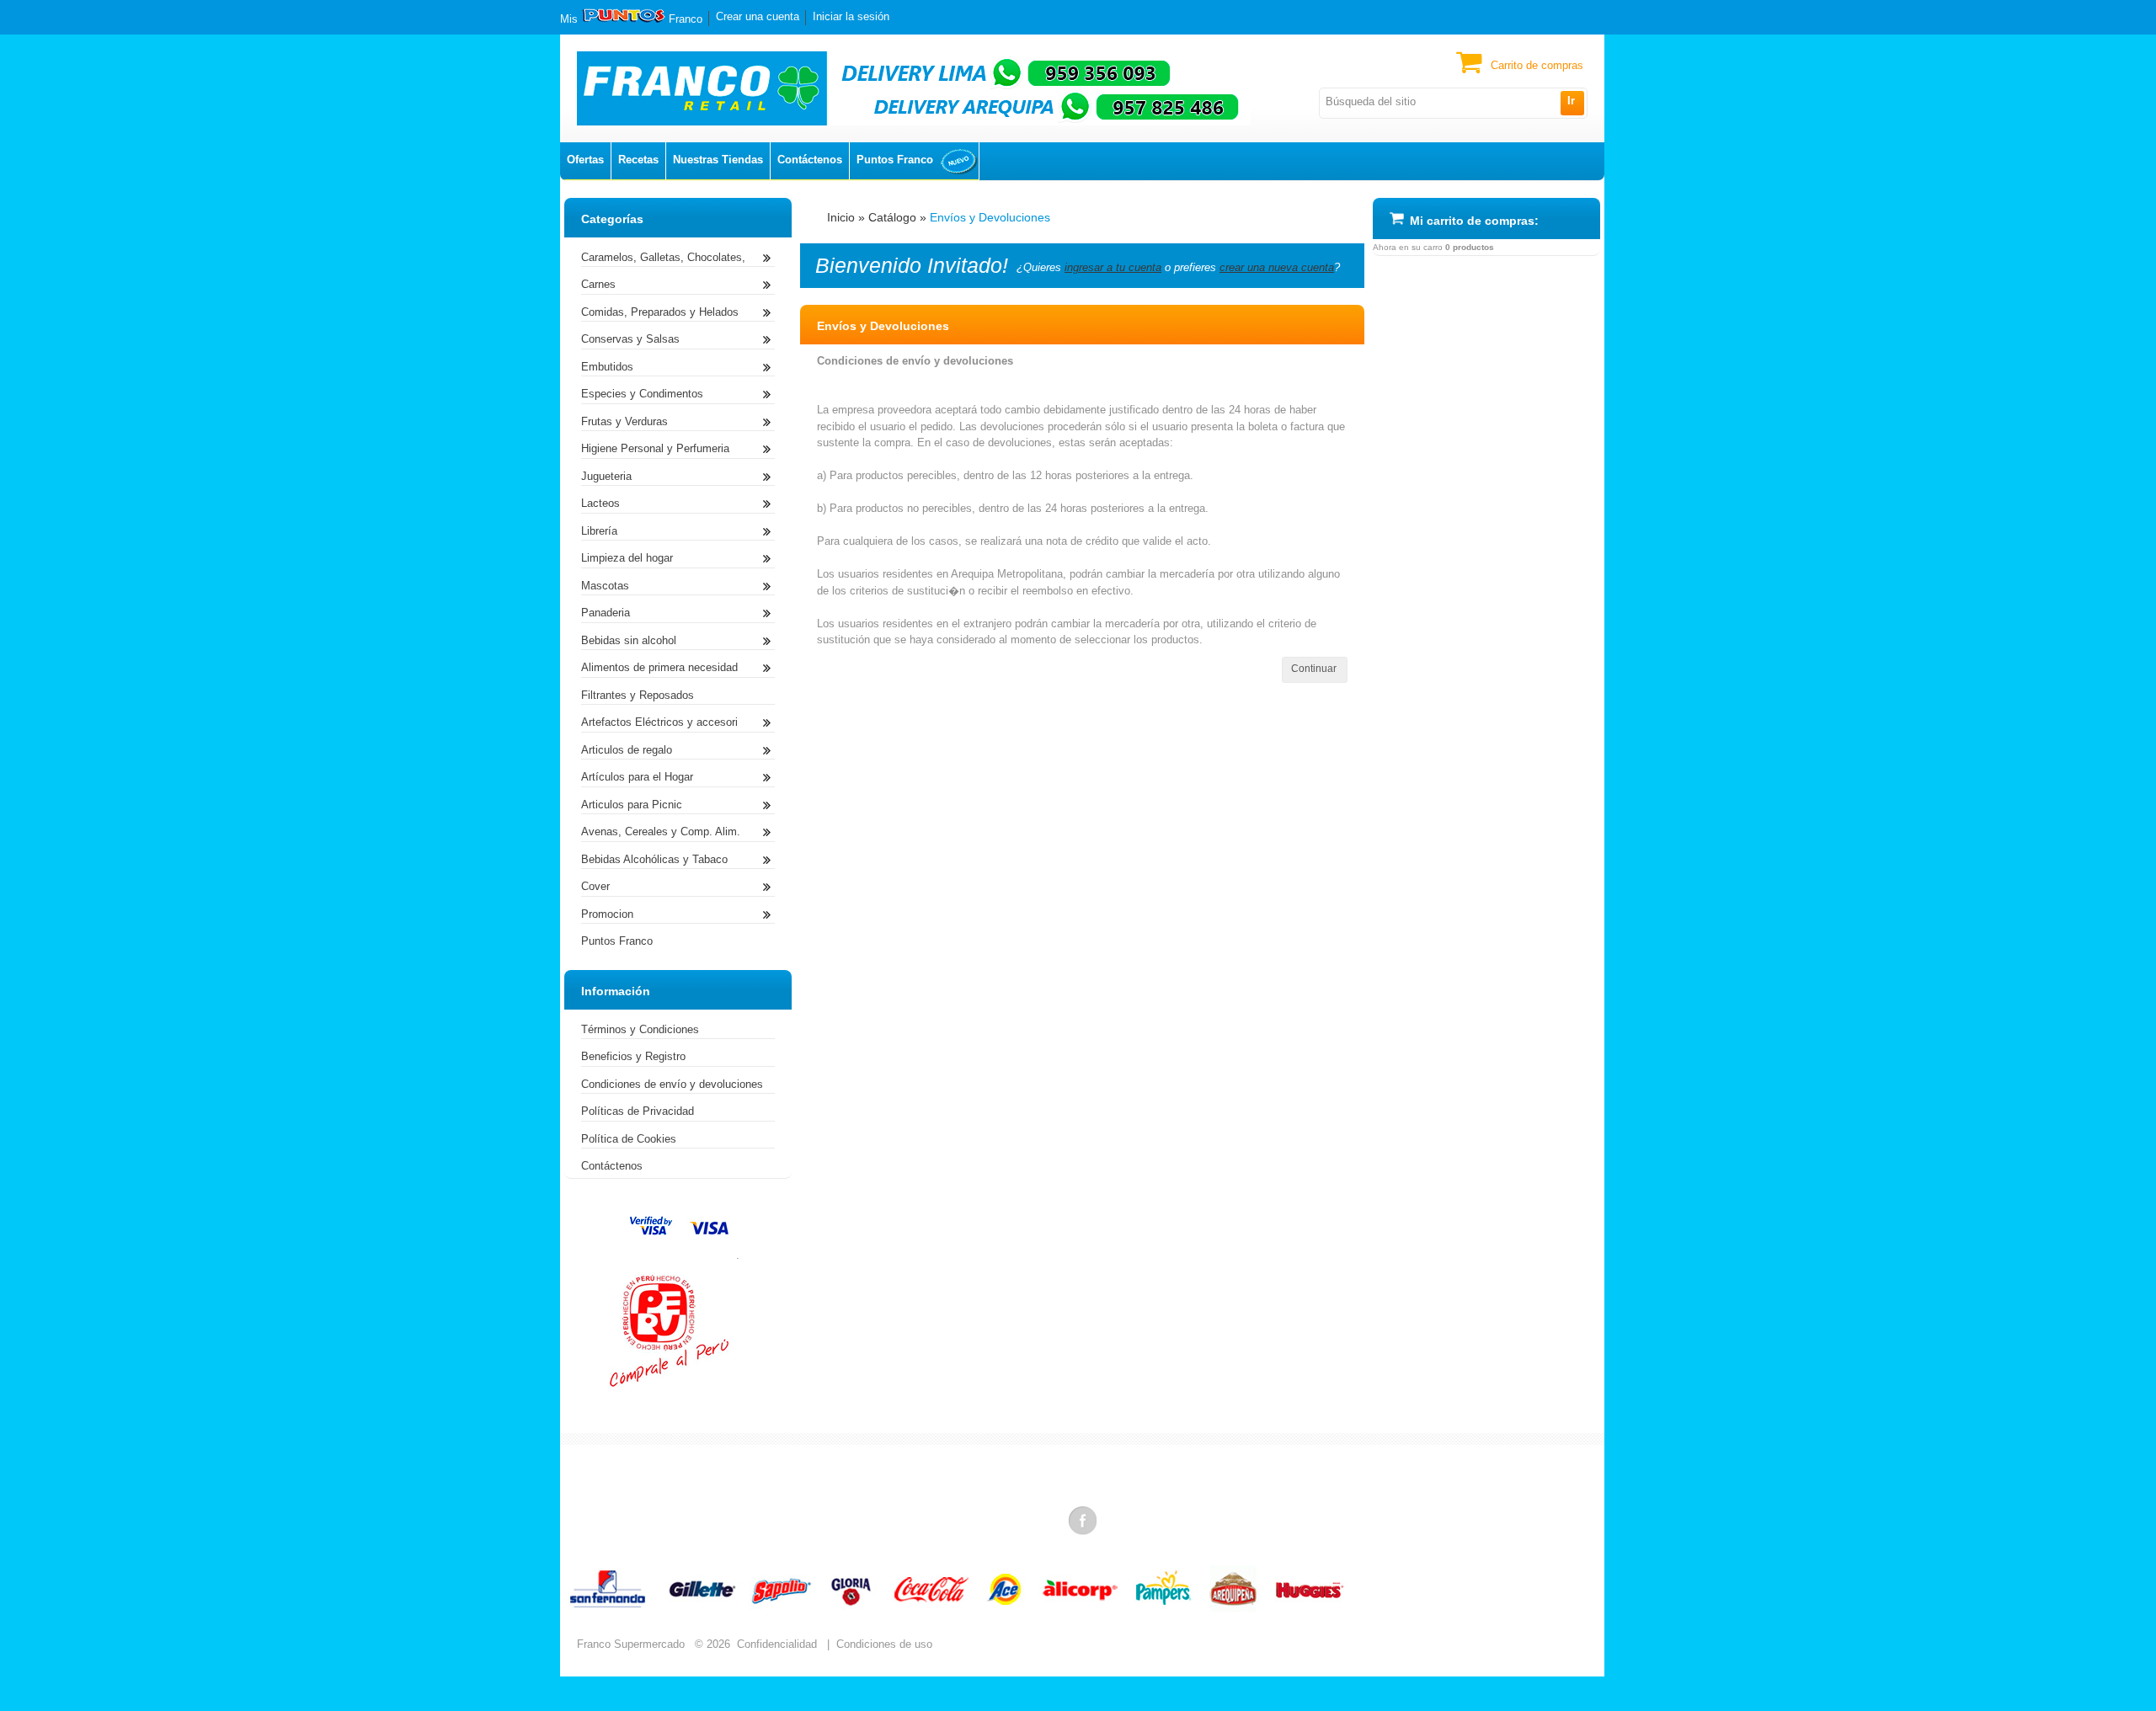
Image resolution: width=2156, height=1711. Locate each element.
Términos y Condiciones (640, 1029)
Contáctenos (810, 160)
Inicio (841, 217)
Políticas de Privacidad (638, 1111)
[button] (1572, 103)
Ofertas (585, 160)
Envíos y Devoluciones (990, 217)
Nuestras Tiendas (718, 160)
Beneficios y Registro (633, 1056)
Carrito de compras (1537, 65)
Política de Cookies (629, 1139)
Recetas (638, 160)
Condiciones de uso (884, 1644)
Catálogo (892, 217)
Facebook (1084, 1520)
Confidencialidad (777, 1644)
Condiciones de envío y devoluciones (672, 1084)
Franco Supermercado (631, 1644)
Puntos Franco (895, 160)
